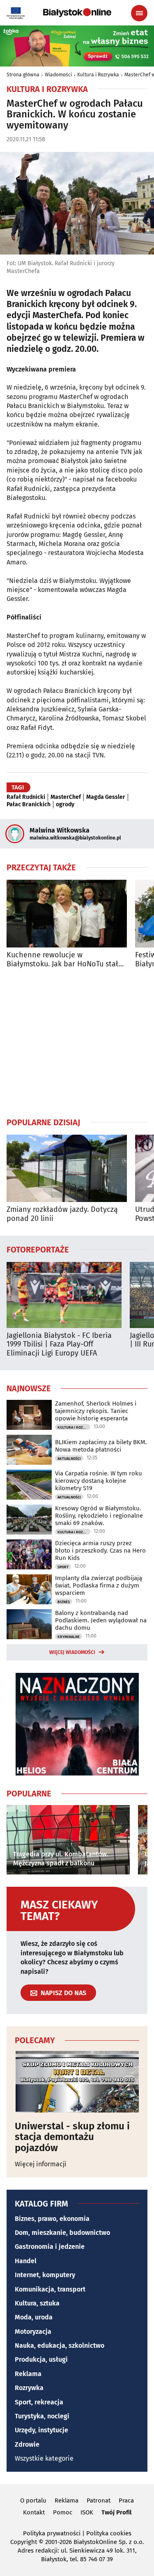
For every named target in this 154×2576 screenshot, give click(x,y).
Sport (63, 1567)
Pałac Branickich (29, 805)
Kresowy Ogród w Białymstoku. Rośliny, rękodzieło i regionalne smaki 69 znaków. (99, 1516)
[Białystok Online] (77, 13)
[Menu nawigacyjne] (139, 13)
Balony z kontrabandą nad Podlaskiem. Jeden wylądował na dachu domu (101, 1620)
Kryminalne (69, 1637)
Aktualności (69, 1459)
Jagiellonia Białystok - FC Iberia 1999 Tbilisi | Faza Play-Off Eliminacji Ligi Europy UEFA (59, 1344)
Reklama (28, 2374)
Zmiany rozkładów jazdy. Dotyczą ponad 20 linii (62, 1214)
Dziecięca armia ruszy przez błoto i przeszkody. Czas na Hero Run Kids (100, 1551)
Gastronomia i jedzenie (50, 2247)
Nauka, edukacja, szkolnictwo (60, 2345)
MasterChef (66, 797)
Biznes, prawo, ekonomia (52, 2219)
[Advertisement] (77, 1043)
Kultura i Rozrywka (98, 75)
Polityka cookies (109, 2533)
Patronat (99, 2500)
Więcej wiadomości (72, 1652)
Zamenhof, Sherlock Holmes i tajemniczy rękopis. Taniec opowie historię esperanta (96, 1411)
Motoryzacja (33, 2332)
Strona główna (23, 75)
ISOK (87, 2512)
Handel (26, 2261)
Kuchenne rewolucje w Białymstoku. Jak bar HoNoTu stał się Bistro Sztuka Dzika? (62, 960)
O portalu (33, 2500)
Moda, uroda (34, 2317)
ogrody (65, 805)
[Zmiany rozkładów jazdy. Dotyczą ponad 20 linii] (67, 1169)
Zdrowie (27, 2444)
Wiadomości (58, 75)
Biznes (64, 1602)
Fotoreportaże (38, 1249)
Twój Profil (116, 2512)
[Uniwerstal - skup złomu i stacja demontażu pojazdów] (77, 2082)
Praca (126, 2500)
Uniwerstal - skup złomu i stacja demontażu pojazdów (72, 2137)
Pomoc (63, 2512)
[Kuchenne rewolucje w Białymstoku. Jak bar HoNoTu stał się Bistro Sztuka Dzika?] (67, 914)
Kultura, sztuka (37, 2303)
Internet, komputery (45, 2275)
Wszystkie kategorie (44, 2458)
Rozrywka (29, 2388)
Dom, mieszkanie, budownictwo (62, 2233)
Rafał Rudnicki (26, 797)
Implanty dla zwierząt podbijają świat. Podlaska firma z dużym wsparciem (99, 1585)
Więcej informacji (41, 2164)
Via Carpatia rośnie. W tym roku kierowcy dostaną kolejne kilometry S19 (99, 1481)
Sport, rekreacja (39, 2402)
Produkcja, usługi (41, 2359)
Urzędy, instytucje (41, 2430)
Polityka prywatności (52, 2533)
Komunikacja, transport (50, 2289)
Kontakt (34, 2512)
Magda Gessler (106, 797)
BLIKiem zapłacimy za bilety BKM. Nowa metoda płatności (101, 1446)
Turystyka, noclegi (42, 2416)
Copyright (24, 2542)
